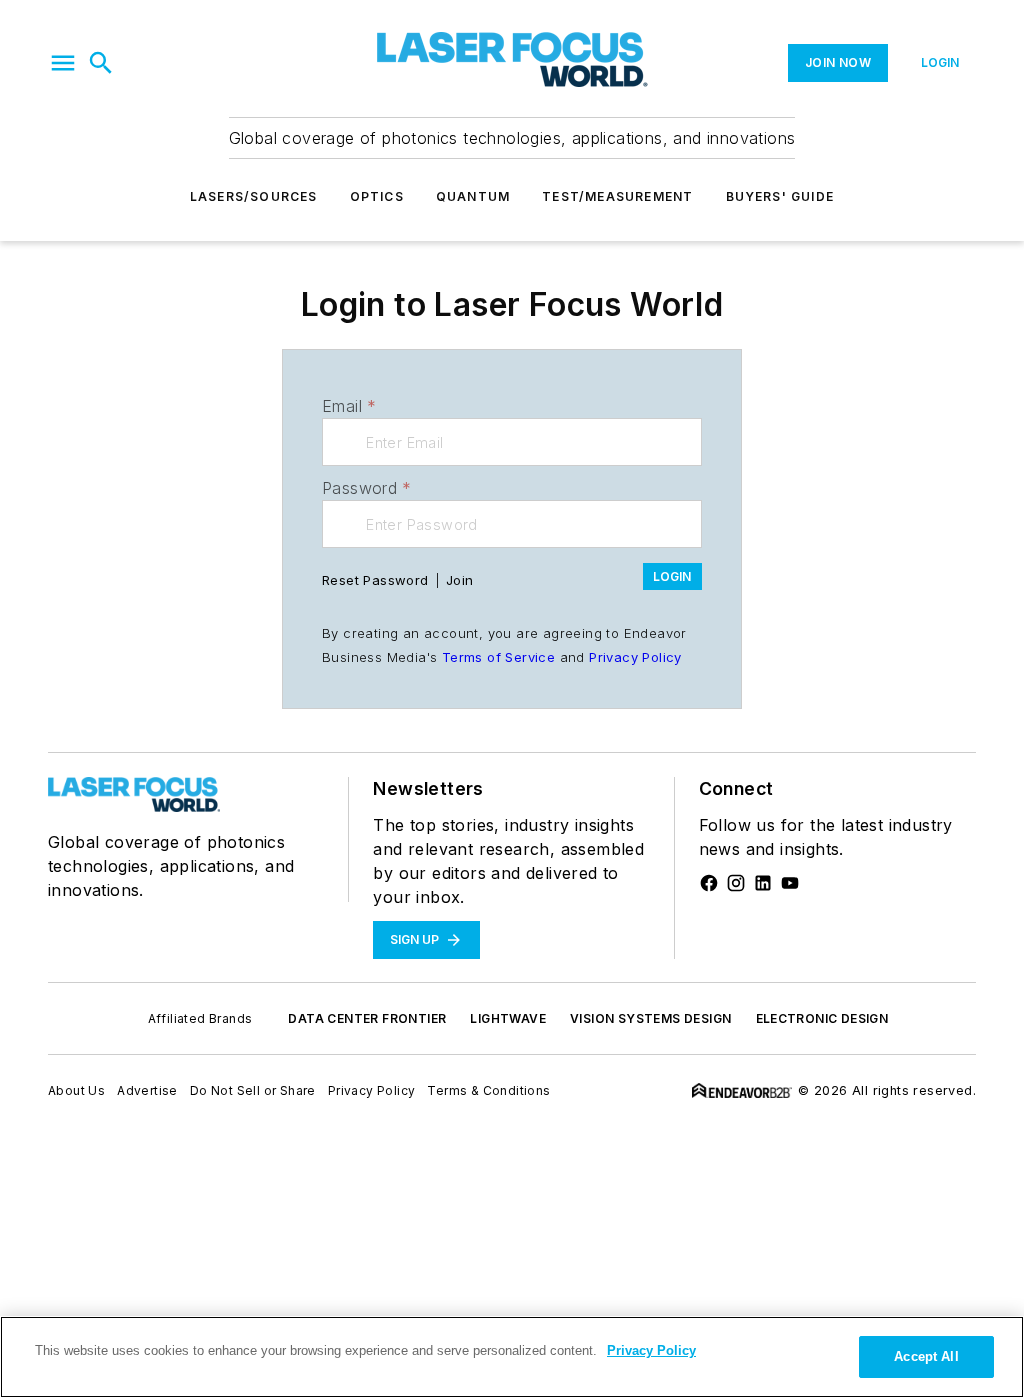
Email (349, 406)
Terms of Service (498, 657)
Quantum (473, 196)
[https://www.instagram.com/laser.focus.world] (736, 883)
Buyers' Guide (780, 196)
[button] (63, 63)
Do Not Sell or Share (253, 1090)
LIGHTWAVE (508, 1018)
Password (367, 488)
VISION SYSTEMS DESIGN (650, 1018)
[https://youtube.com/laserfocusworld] (790, 883)
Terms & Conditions (488, 1090)
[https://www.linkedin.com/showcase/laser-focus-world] (763, 883)
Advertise (147, 1090)
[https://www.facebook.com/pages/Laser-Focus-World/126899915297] (709, 883)
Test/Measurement (617, 196)
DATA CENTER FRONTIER (367, 1018)
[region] (512, 1357)
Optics (377, 196)
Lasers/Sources (254, 196)
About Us (76, 1090)
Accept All (926, 1356)
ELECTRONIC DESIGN (822, 1018)
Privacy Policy (635, 657)
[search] (101, 63)
